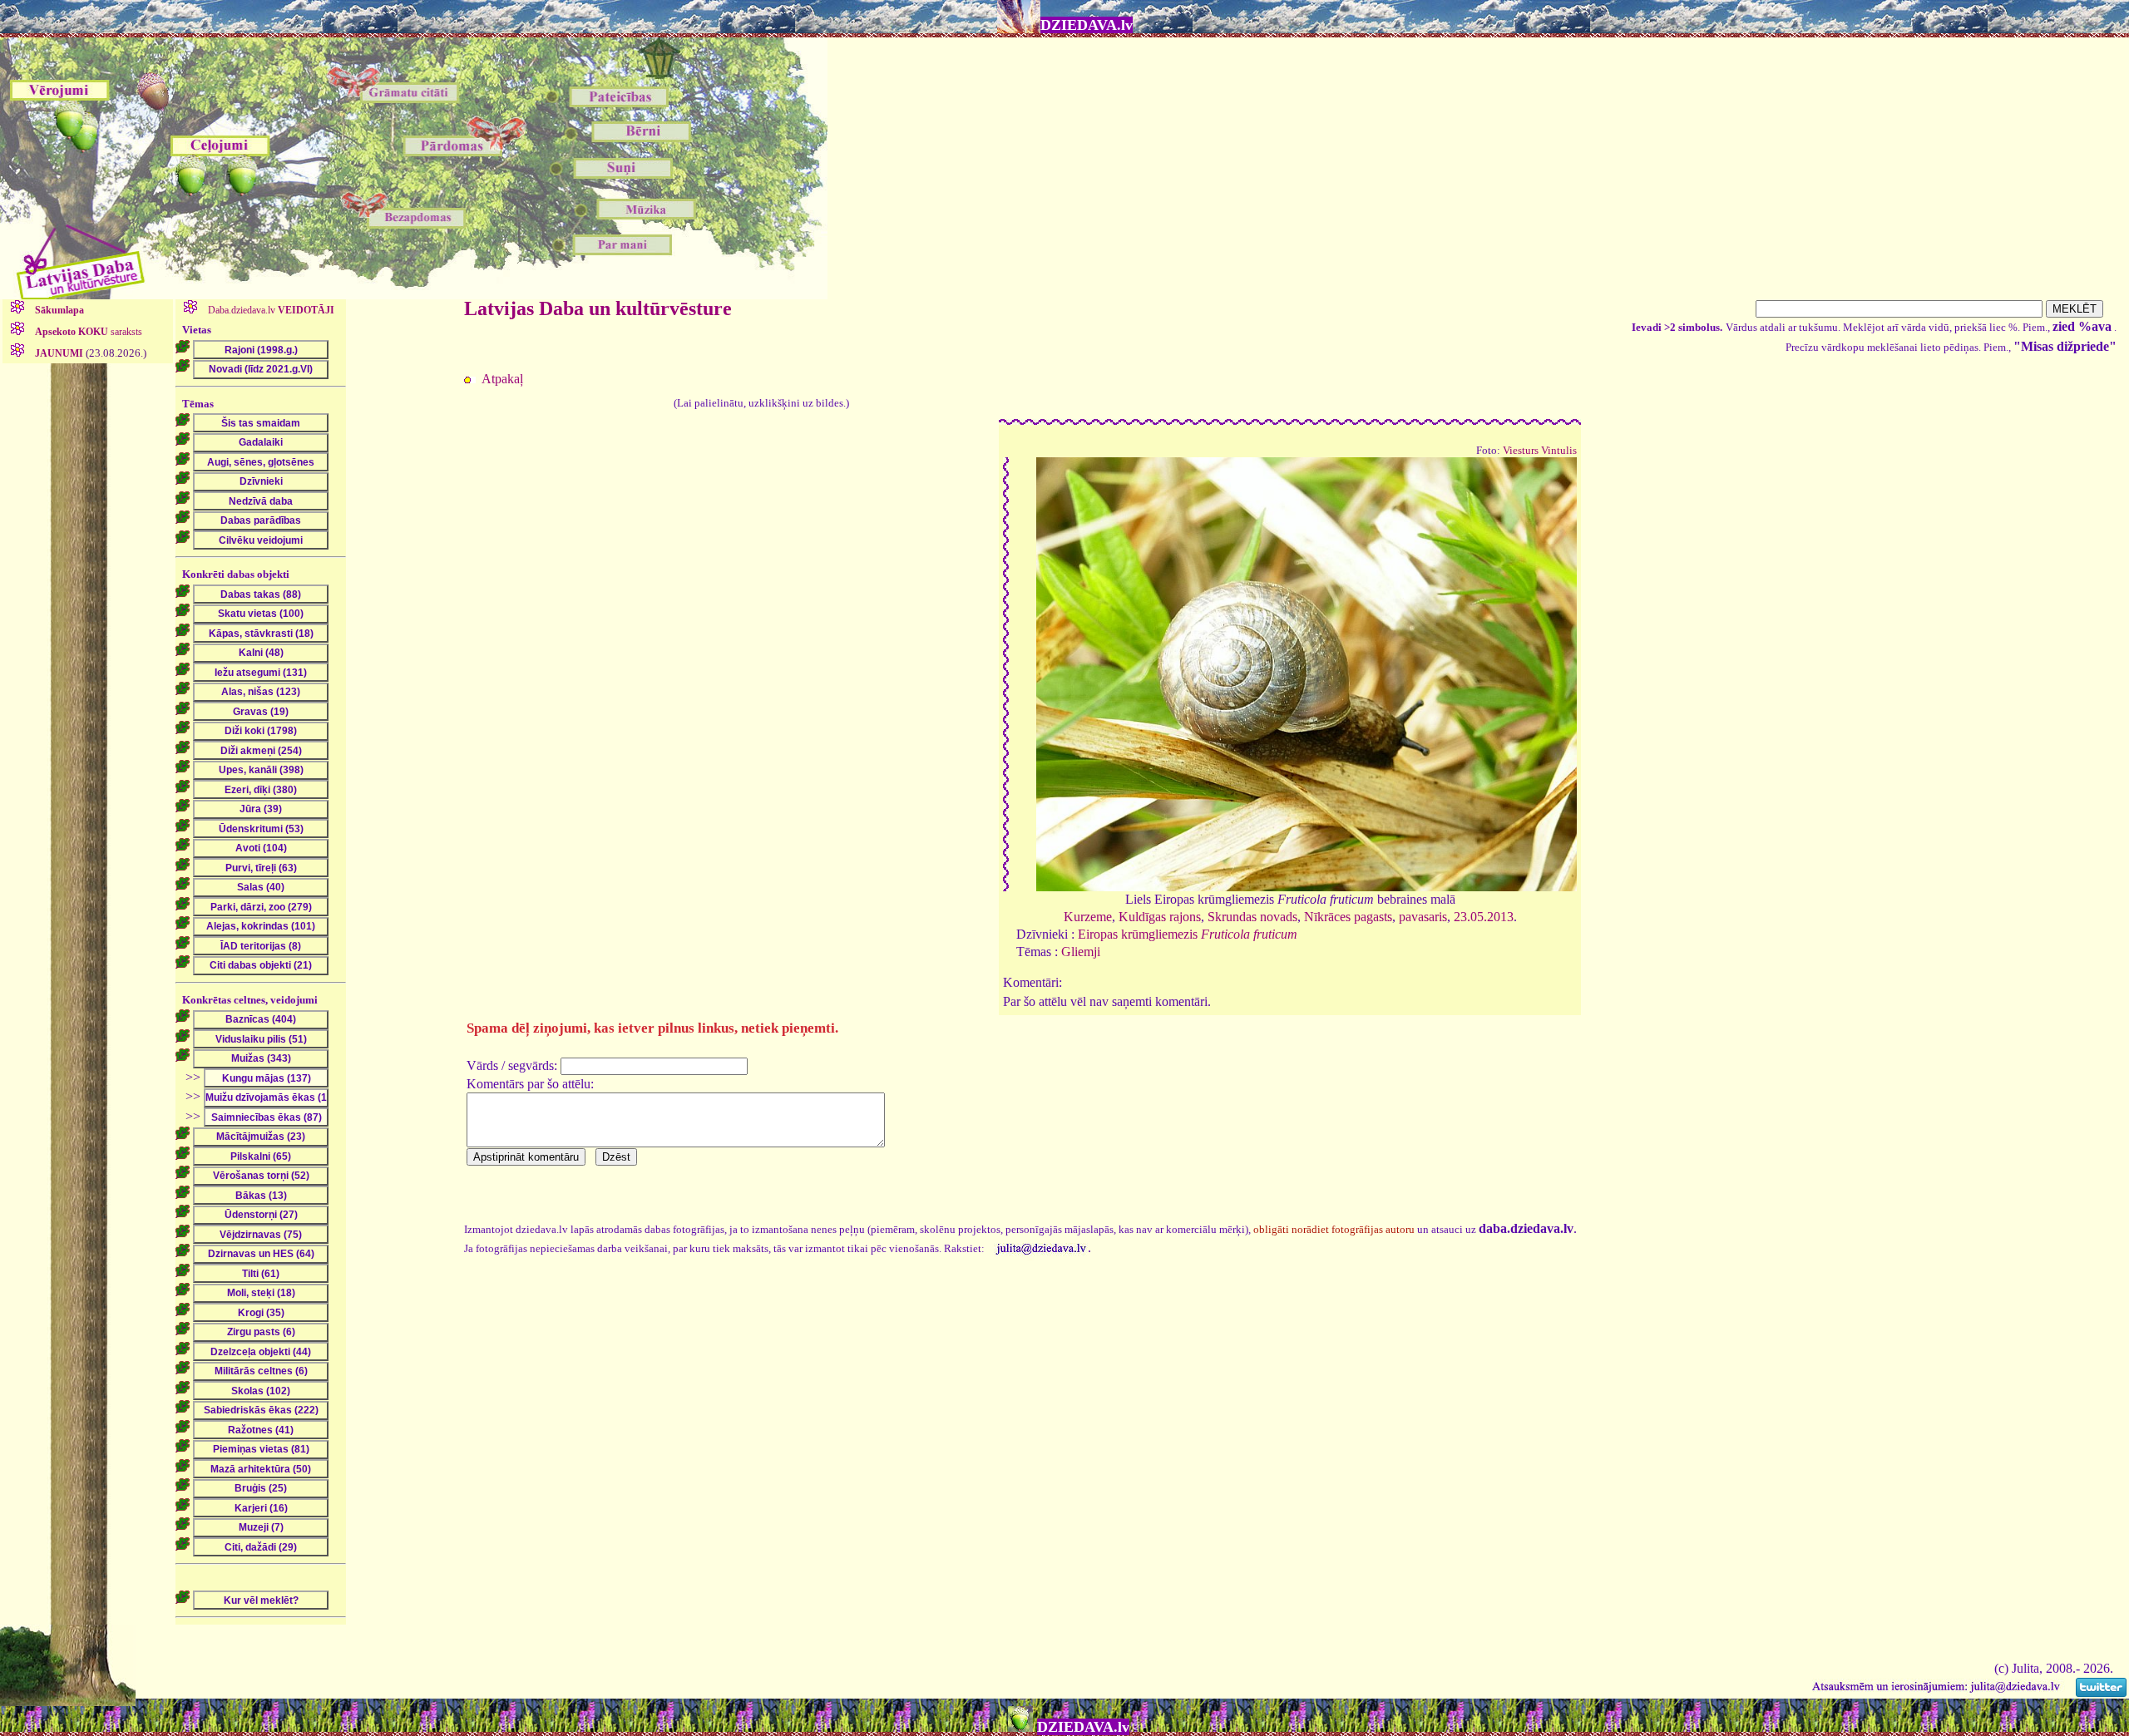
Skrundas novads (1252, 917)
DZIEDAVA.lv (1087, 25)
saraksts (89, 332)
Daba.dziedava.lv (270, 310)
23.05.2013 (1484, 917)
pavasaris (1423, 917)
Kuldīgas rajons (1160, 917)
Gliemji (1081, 952)
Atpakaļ (502, 379)
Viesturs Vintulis (1540, 451)
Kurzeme (1088, 917)
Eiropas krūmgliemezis (1188, 934)
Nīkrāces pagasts (1348, 917)
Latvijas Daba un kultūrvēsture (598, 308)
